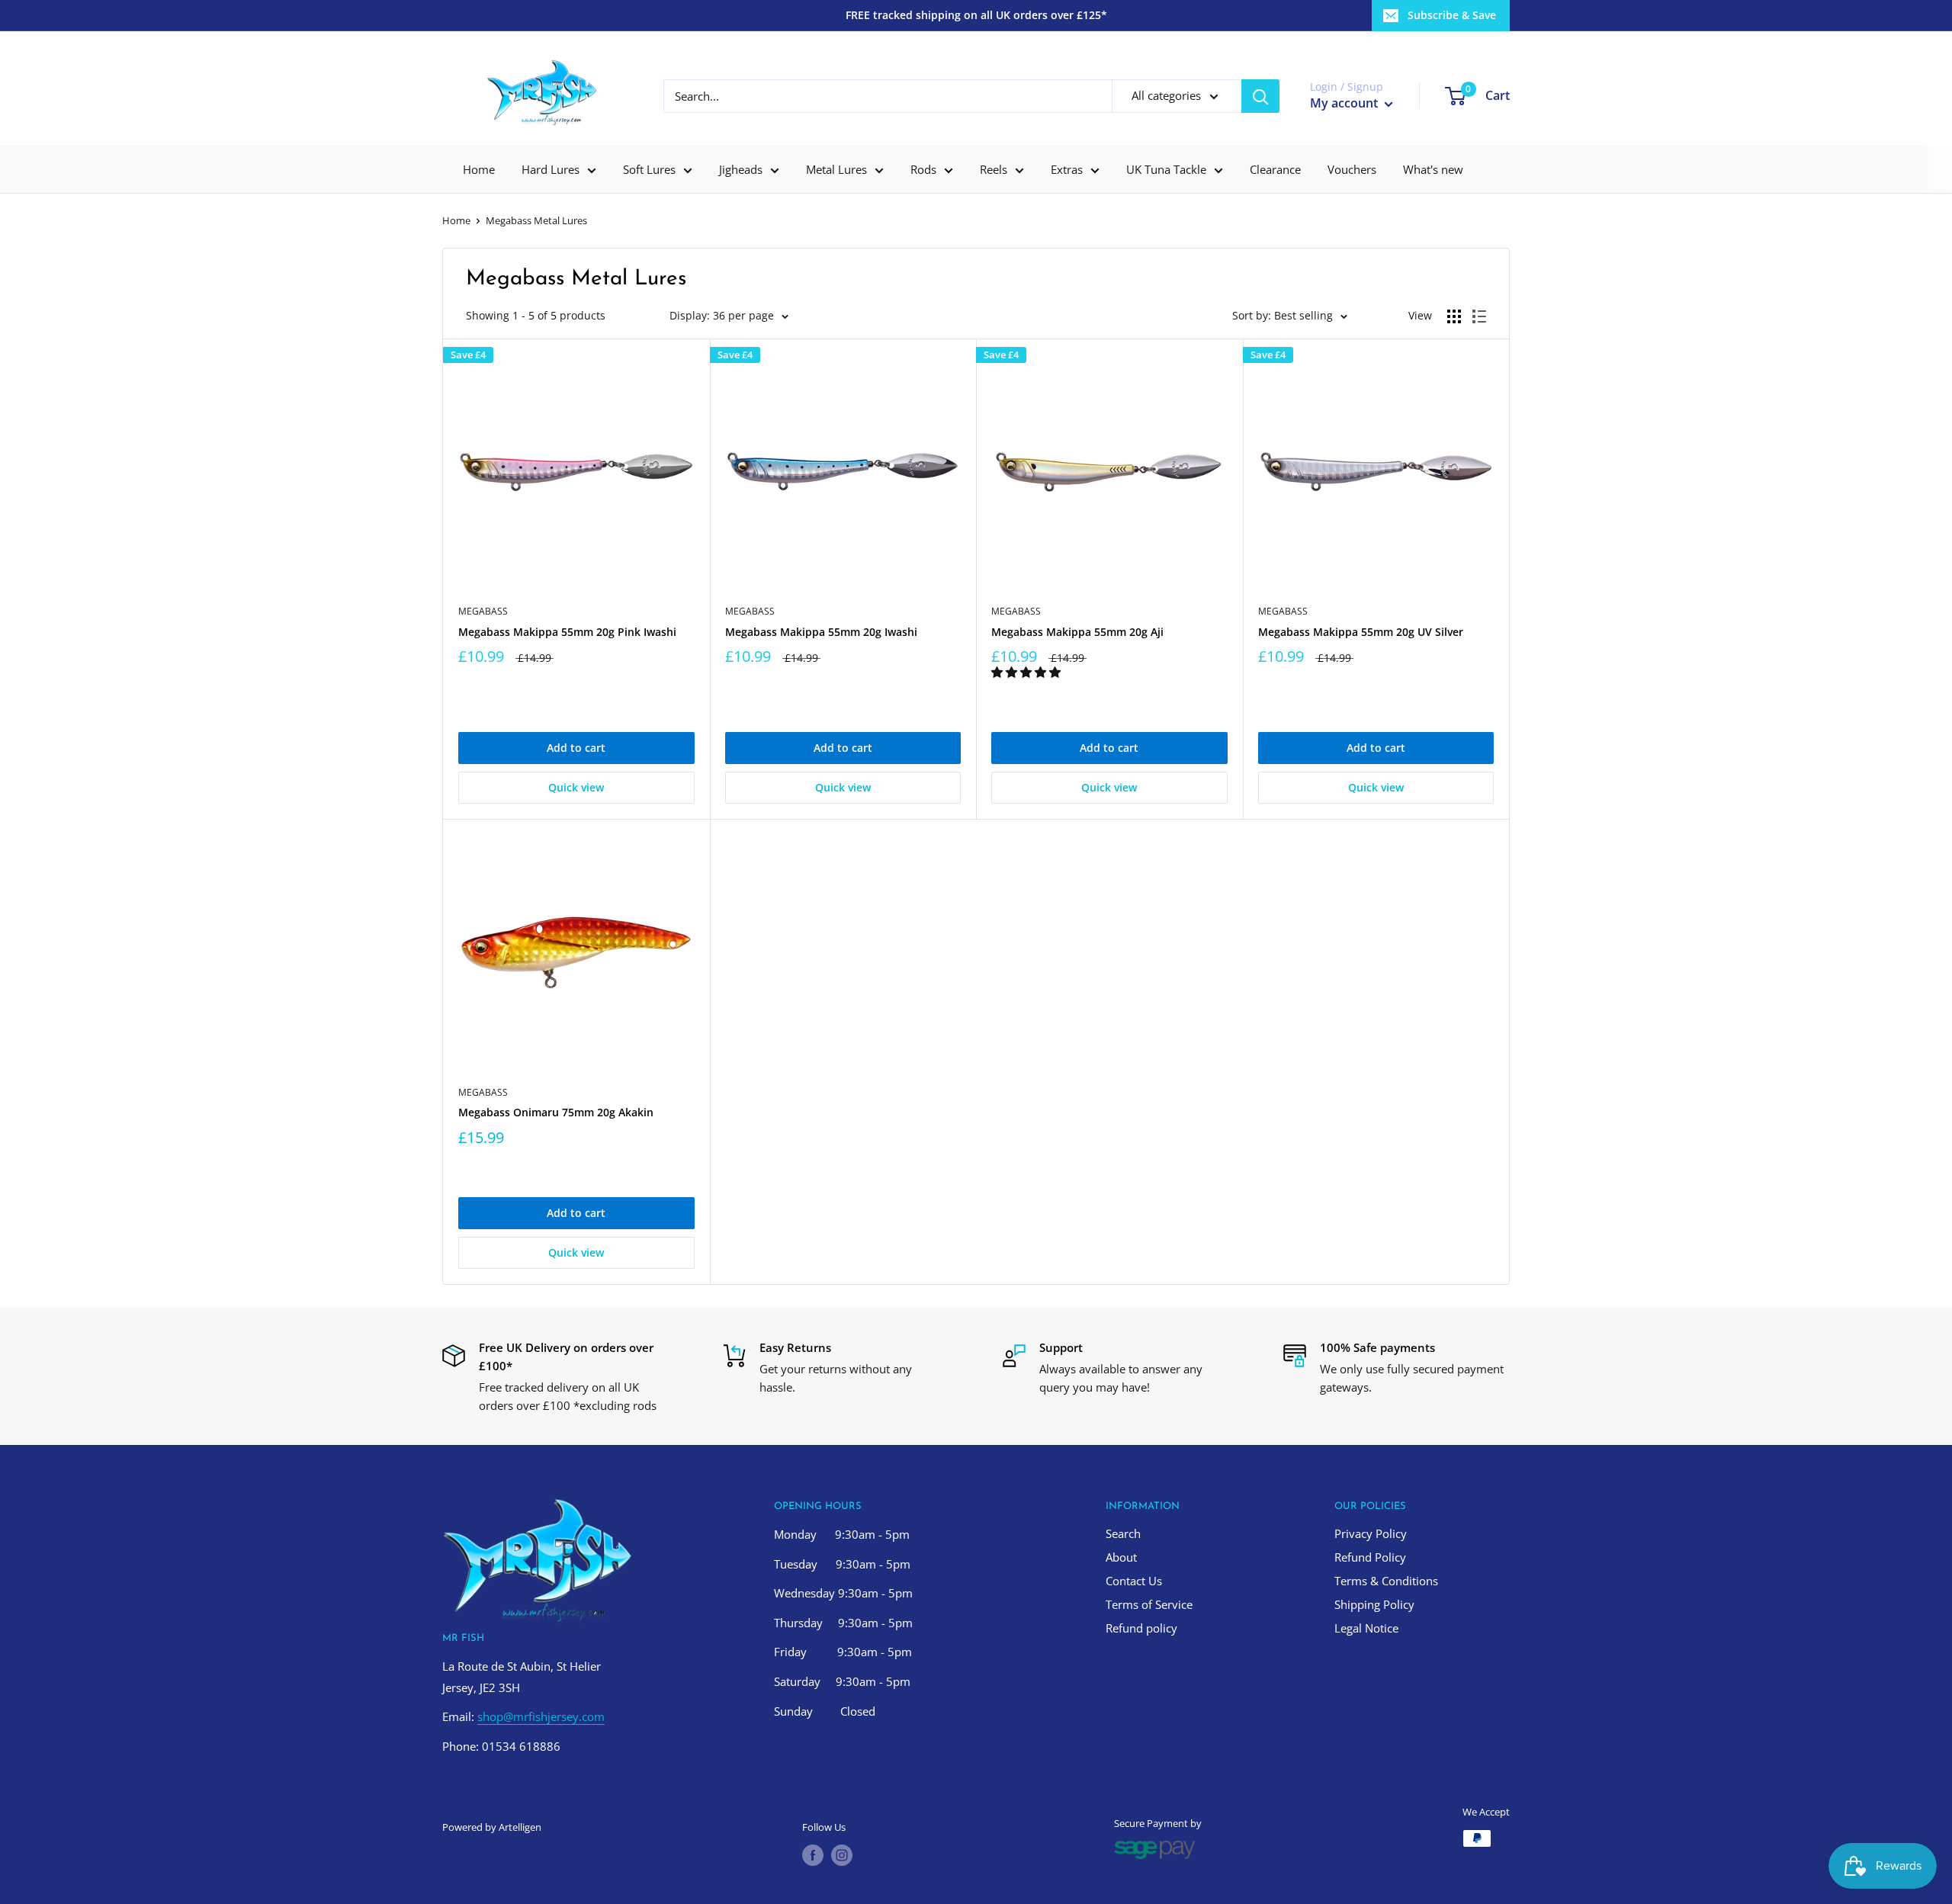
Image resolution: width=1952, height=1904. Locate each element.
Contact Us (1134, 1581)
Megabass (483, 611)
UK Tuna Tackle (1166, 169)
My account (1345, 103)
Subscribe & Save (1452, 15)
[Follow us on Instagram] (842, 1855)
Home (479, 169)
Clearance (1275, 169)
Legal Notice (1366, 1628)
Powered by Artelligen (492, 1827)
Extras (1067, 169)
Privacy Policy (1371, 1533)
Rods (923, 169)
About (1121, 1557)
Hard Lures (551, 169)
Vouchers (1352, 169)
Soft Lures (649, 169)
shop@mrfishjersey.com (541, 1716)
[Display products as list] (1479, 316)
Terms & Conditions (1386, 1581)
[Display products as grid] (1454, 316)
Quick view (576, 787)
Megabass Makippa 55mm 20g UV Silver (1361, 632)
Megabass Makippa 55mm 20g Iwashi (821, 632)
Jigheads (741, 169)
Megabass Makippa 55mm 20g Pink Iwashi (567, 632)
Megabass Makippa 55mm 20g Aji (1077, 632)
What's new (1433, 169)
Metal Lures (836, 169)
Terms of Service (1149, 1604)
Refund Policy (1370, 1557)
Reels (994, 169)
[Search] (1260, 96)
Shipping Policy (1374, 1604)
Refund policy (1141, 1628)
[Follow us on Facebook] (813, 1855)
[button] (1027, 672)
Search (1123, 1533)
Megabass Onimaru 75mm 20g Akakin (556, 1112)
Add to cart (576, 748)
